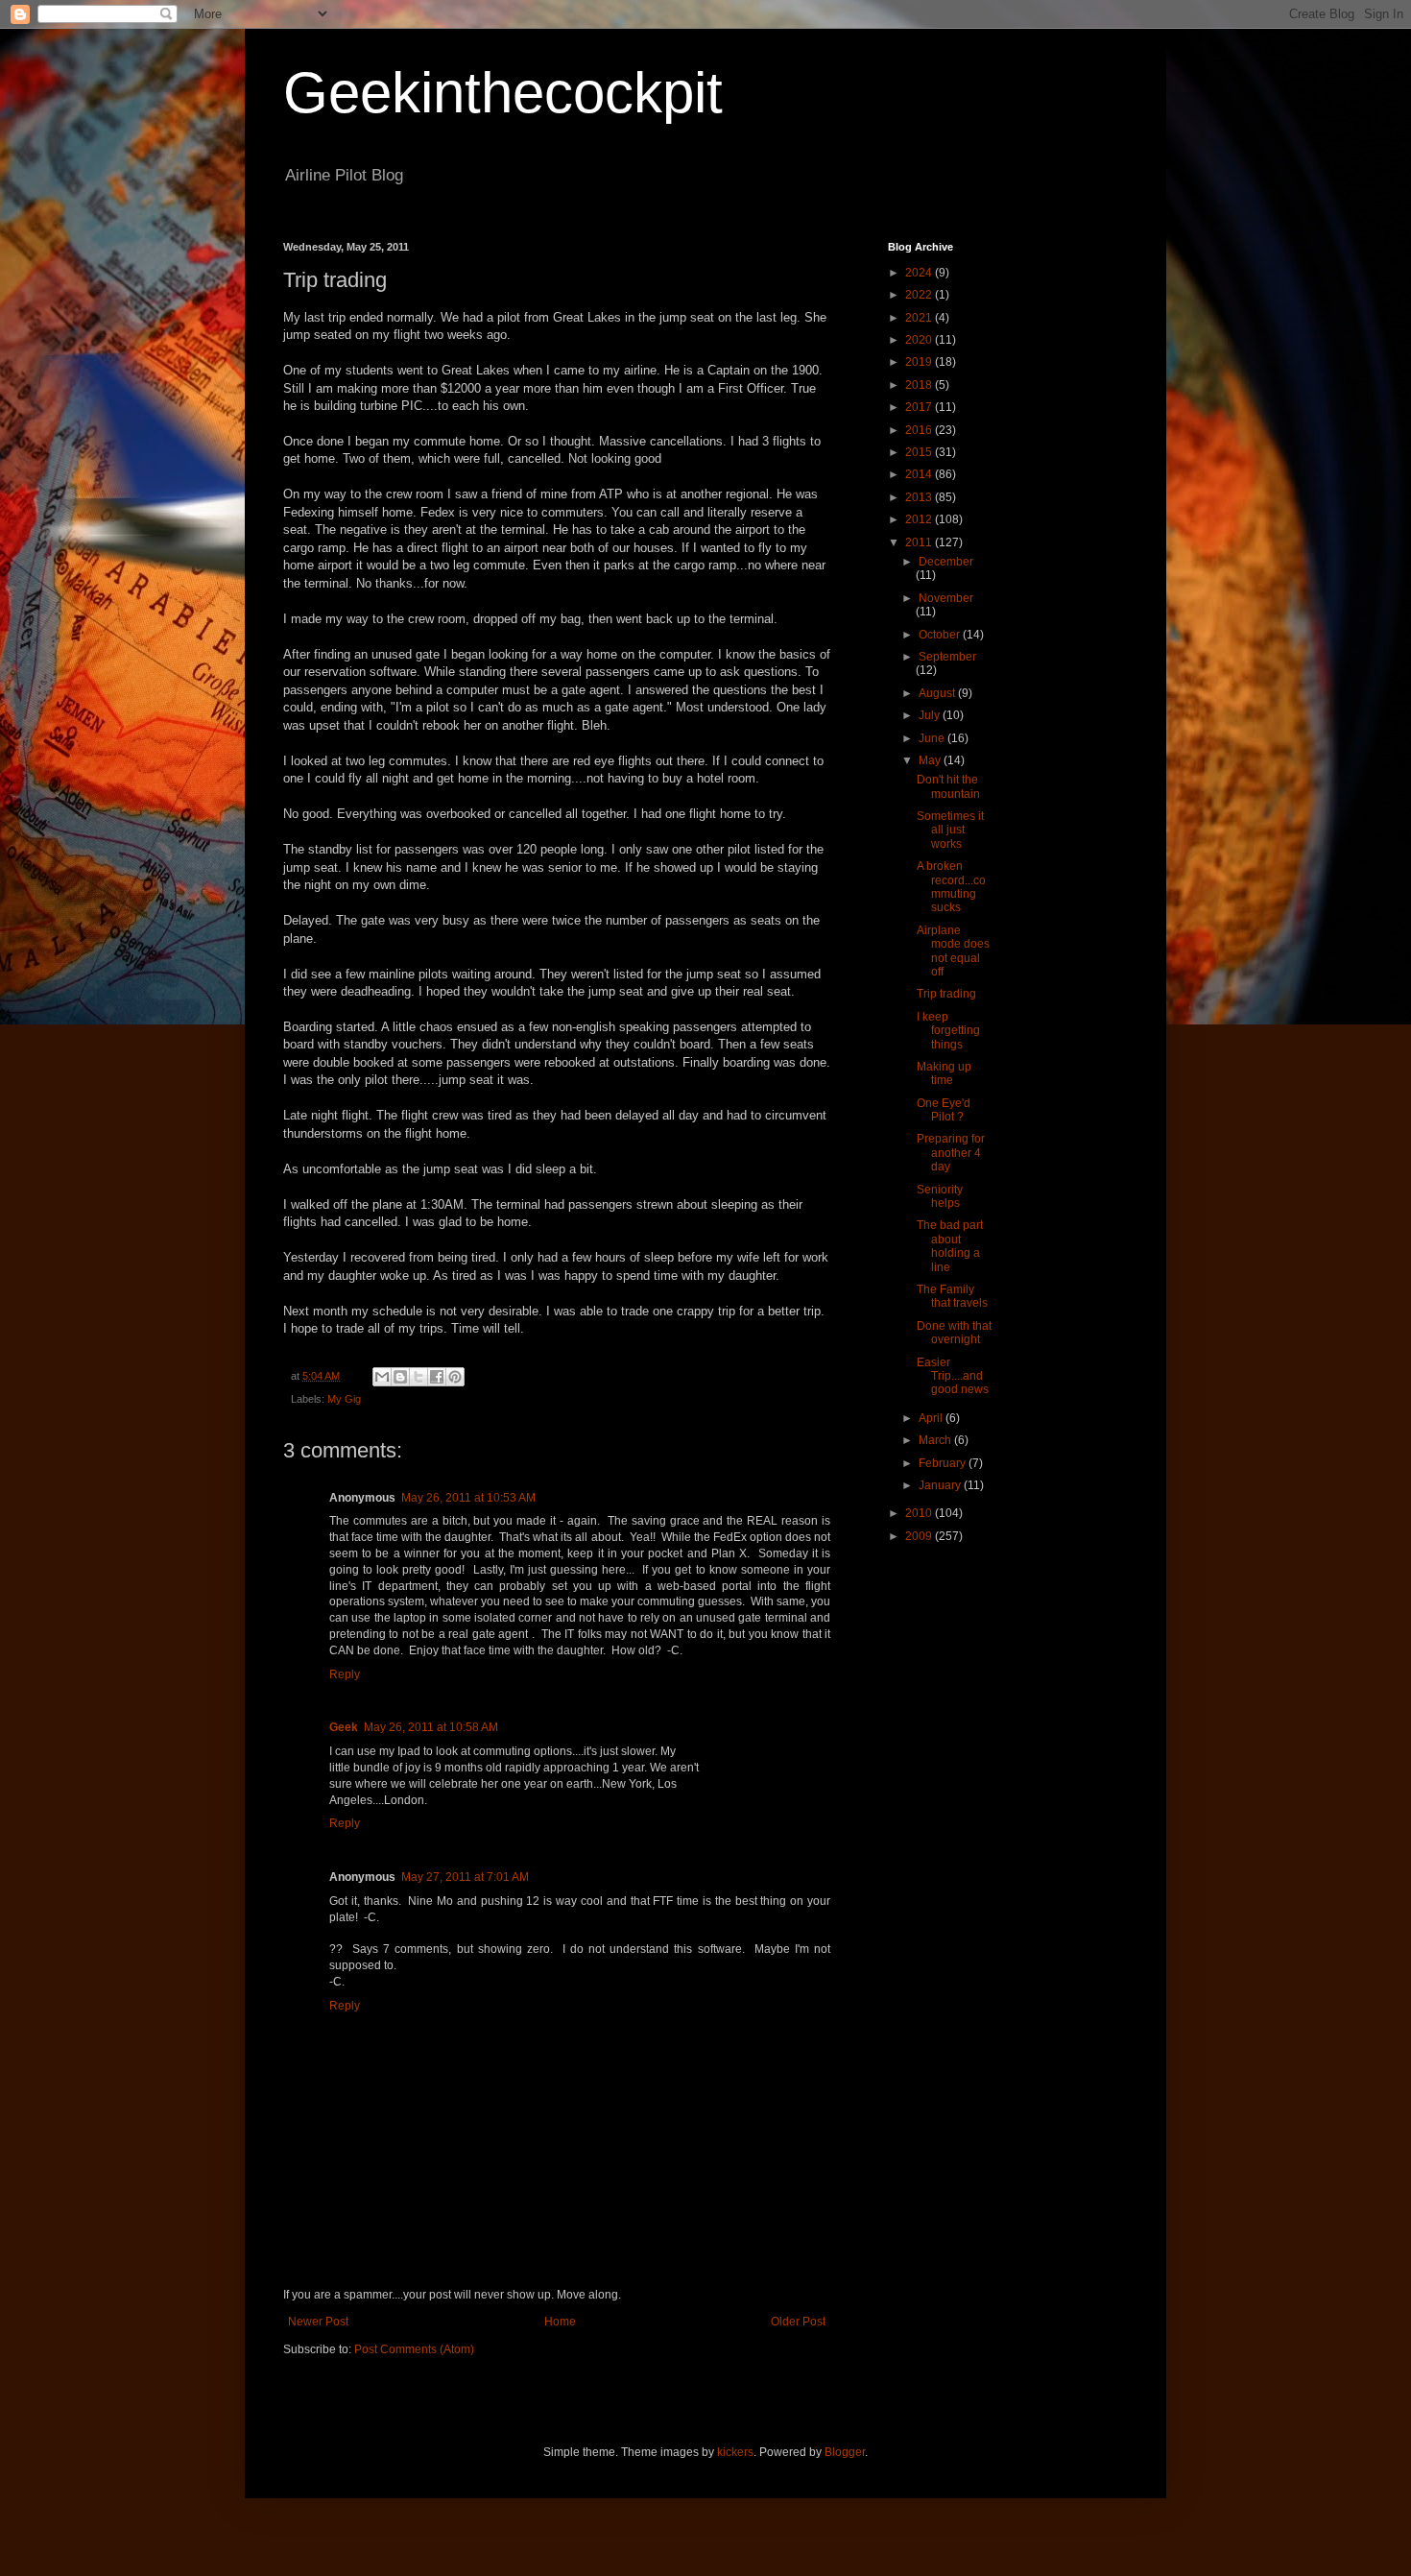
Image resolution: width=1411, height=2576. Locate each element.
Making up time (944, 1073)
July (931, 715)
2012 (920, 519)
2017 (920, 407)
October (941, 635)
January (941, 1485)
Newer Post (318, 2322)
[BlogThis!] (400, 1377)
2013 (920, 497)
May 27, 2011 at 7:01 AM (465, 1877)
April (932, 1418)
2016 (920, 430)
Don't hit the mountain (948, 786)
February (944, 1463)
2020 (920, 340)
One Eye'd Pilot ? (944, 1110)
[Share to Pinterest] (455, 1377)
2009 (920, 1536)
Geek (344, 1727)
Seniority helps (940, 1196)
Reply (345, 1674)
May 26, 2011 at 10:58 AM (431, 1727)
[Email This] (382, 1377)
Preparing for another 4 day (951, 1153)
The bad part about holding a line (950, 1246)
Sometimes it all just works (950, 830)
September (947, 657)
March (936, 1440)
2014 (920, 474)
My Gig (344, 1399)
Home (560, 2322)
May (931, 760)
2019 (920, 362)
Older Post (798, 2322)
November (946, 598)
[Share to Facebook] (437, 1377)
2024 (920, 273)
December (946, 562)
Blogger (845, 2452)
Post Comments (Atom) (414, 2349)
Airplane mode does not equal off (953, 951)
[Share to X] (419, 1377)
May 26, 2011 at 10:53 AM (468, 1498)
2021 (920, 318)
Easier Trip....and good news (953, 1376)
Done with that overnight (954, 1333)
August (938, 693)
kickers (735, 2452)
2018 (920, 385)
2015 (920, 452)
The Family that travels (952, 1296)
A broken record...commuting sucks (951, 887)
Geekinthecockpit (503, 93)
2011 (920, 542)
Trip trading (946, 994)
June (933, 738)
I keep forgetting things (948, 1031)
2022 (920, 295)
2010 (920, 1513)
